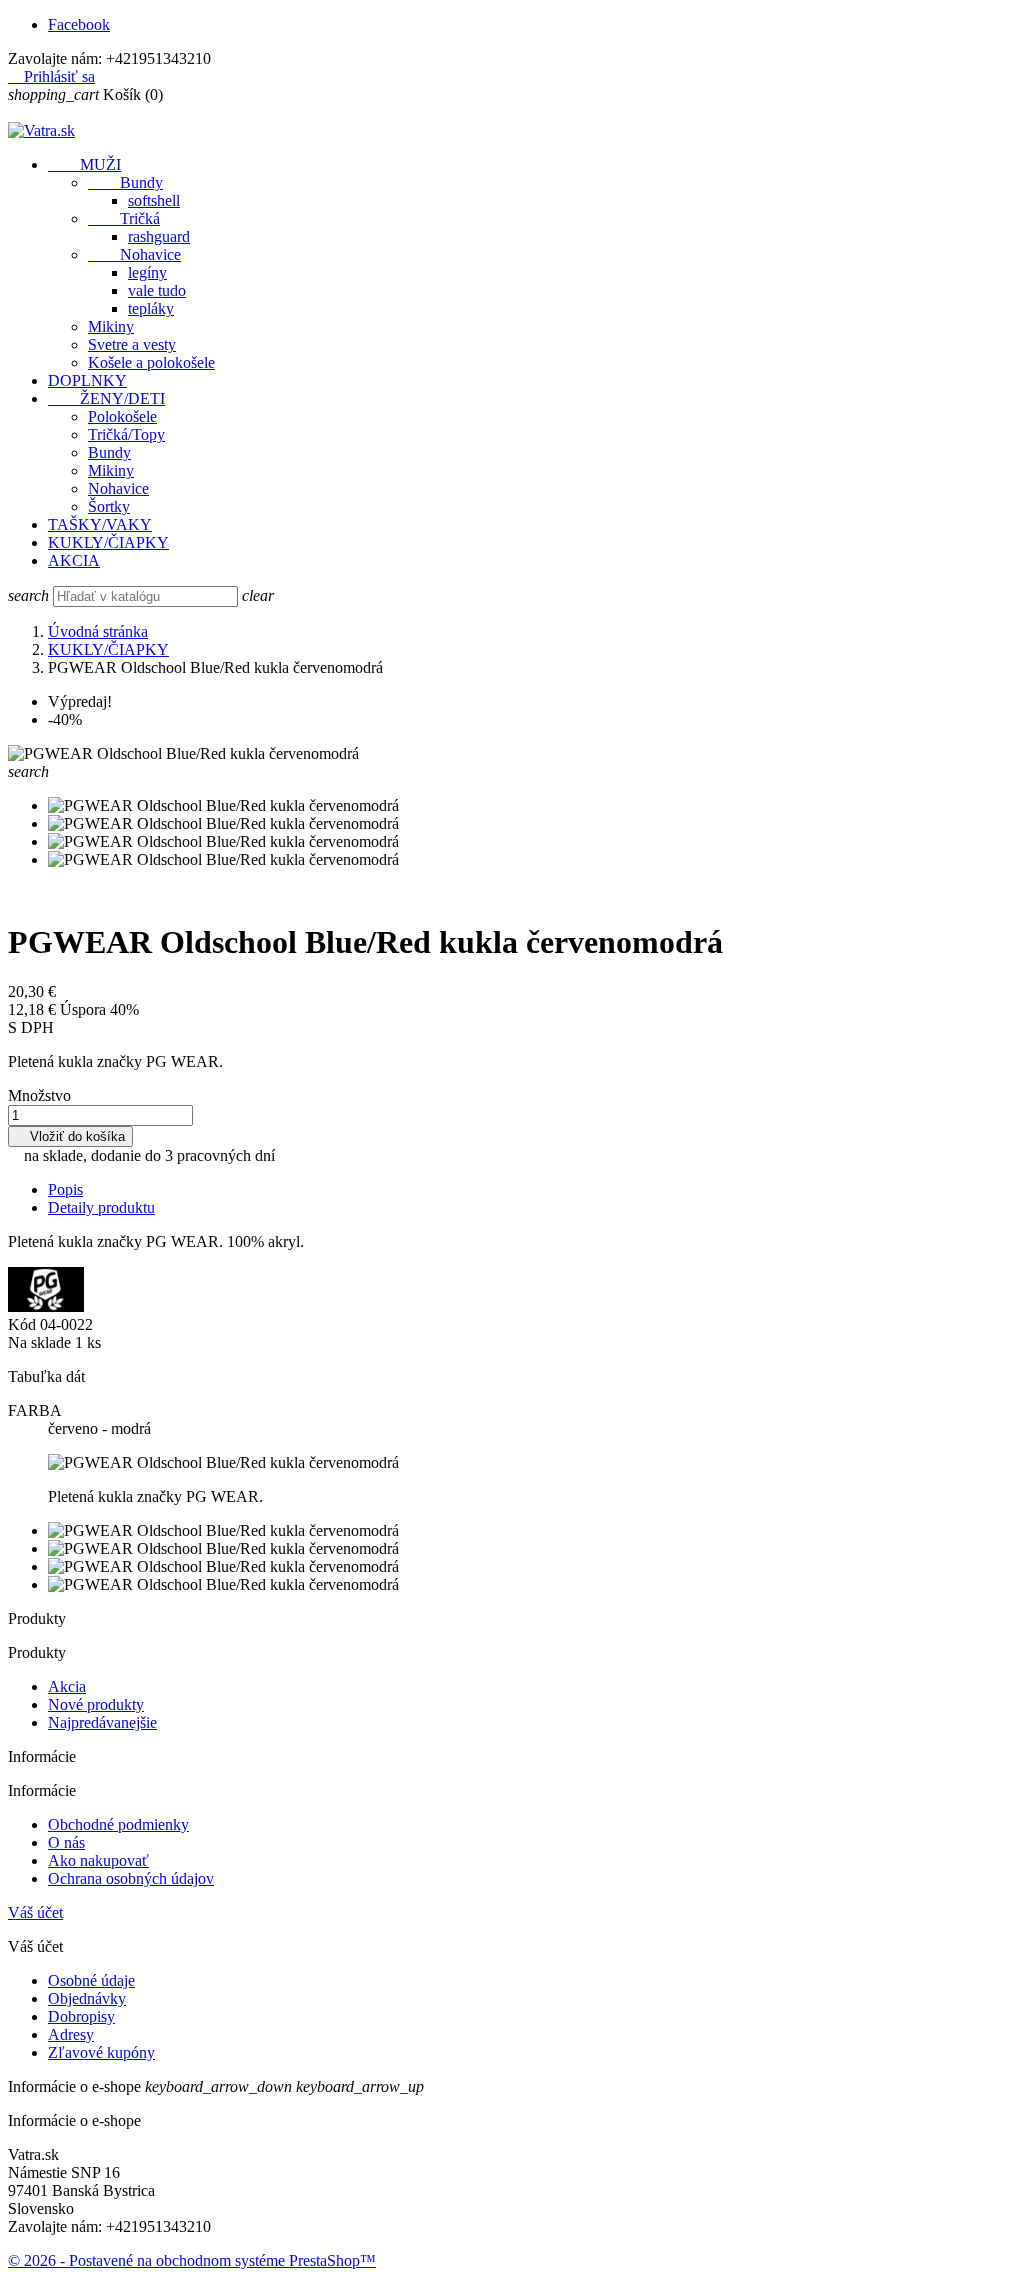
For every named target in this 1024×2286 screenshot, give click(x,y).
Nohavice (134, 254)
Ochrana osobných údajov (131, 1878)
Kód (24, 1324)
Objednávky (87, 1998)
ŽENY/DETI (106, 398)
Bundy (125, 182)
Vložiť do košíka (70, 1136)
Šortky (109, 506)
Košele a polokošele (151, 362)
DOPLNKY (87, 380)
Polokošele (122, 416)
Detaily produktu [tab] (101, 1207)
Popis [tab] (65, 1189)
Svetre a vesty (132, 344)
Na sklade (39, 1342)
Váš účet (35, 1912)
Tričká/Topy (126, 434)
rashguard (159, 236)
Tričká (124, 218)
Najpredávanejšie (102, 1722)
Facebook (79, 24)
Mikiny (111, 326)
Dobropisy (81, 2016)
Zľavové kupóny (101, 2052)
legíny (147, 272)
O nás (66, 1842)
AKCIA (74, 560)
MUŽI (84, 164)
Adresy (71, 2034)
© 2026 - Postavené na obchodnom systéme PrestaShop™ (192, 2260)
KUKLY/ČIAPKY (108, 542)
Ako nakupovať (98, 1860)
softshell (154, 200)
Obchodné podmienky (118, 1824)
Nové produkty (96, 1704)
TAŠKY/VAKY (100, 524)
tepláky (151, 308)
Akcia (67, 1686)
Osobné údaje (91, 1980)
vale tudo (157, 290)
